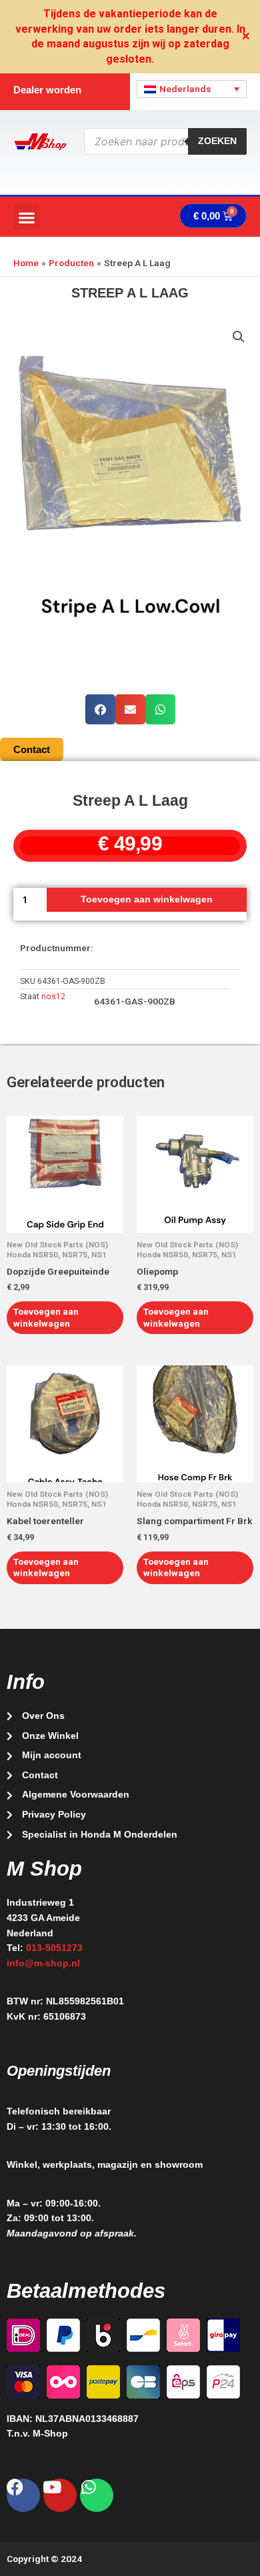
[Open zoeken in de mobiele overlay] (166, 141)
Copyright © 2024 (44, 2559)
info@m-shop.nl (43, 1963)
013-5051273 (54, 1948)
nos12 (53, 997)
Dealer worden (47, 90)
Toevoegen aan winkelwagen (147, 899)
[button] (26, 217)
